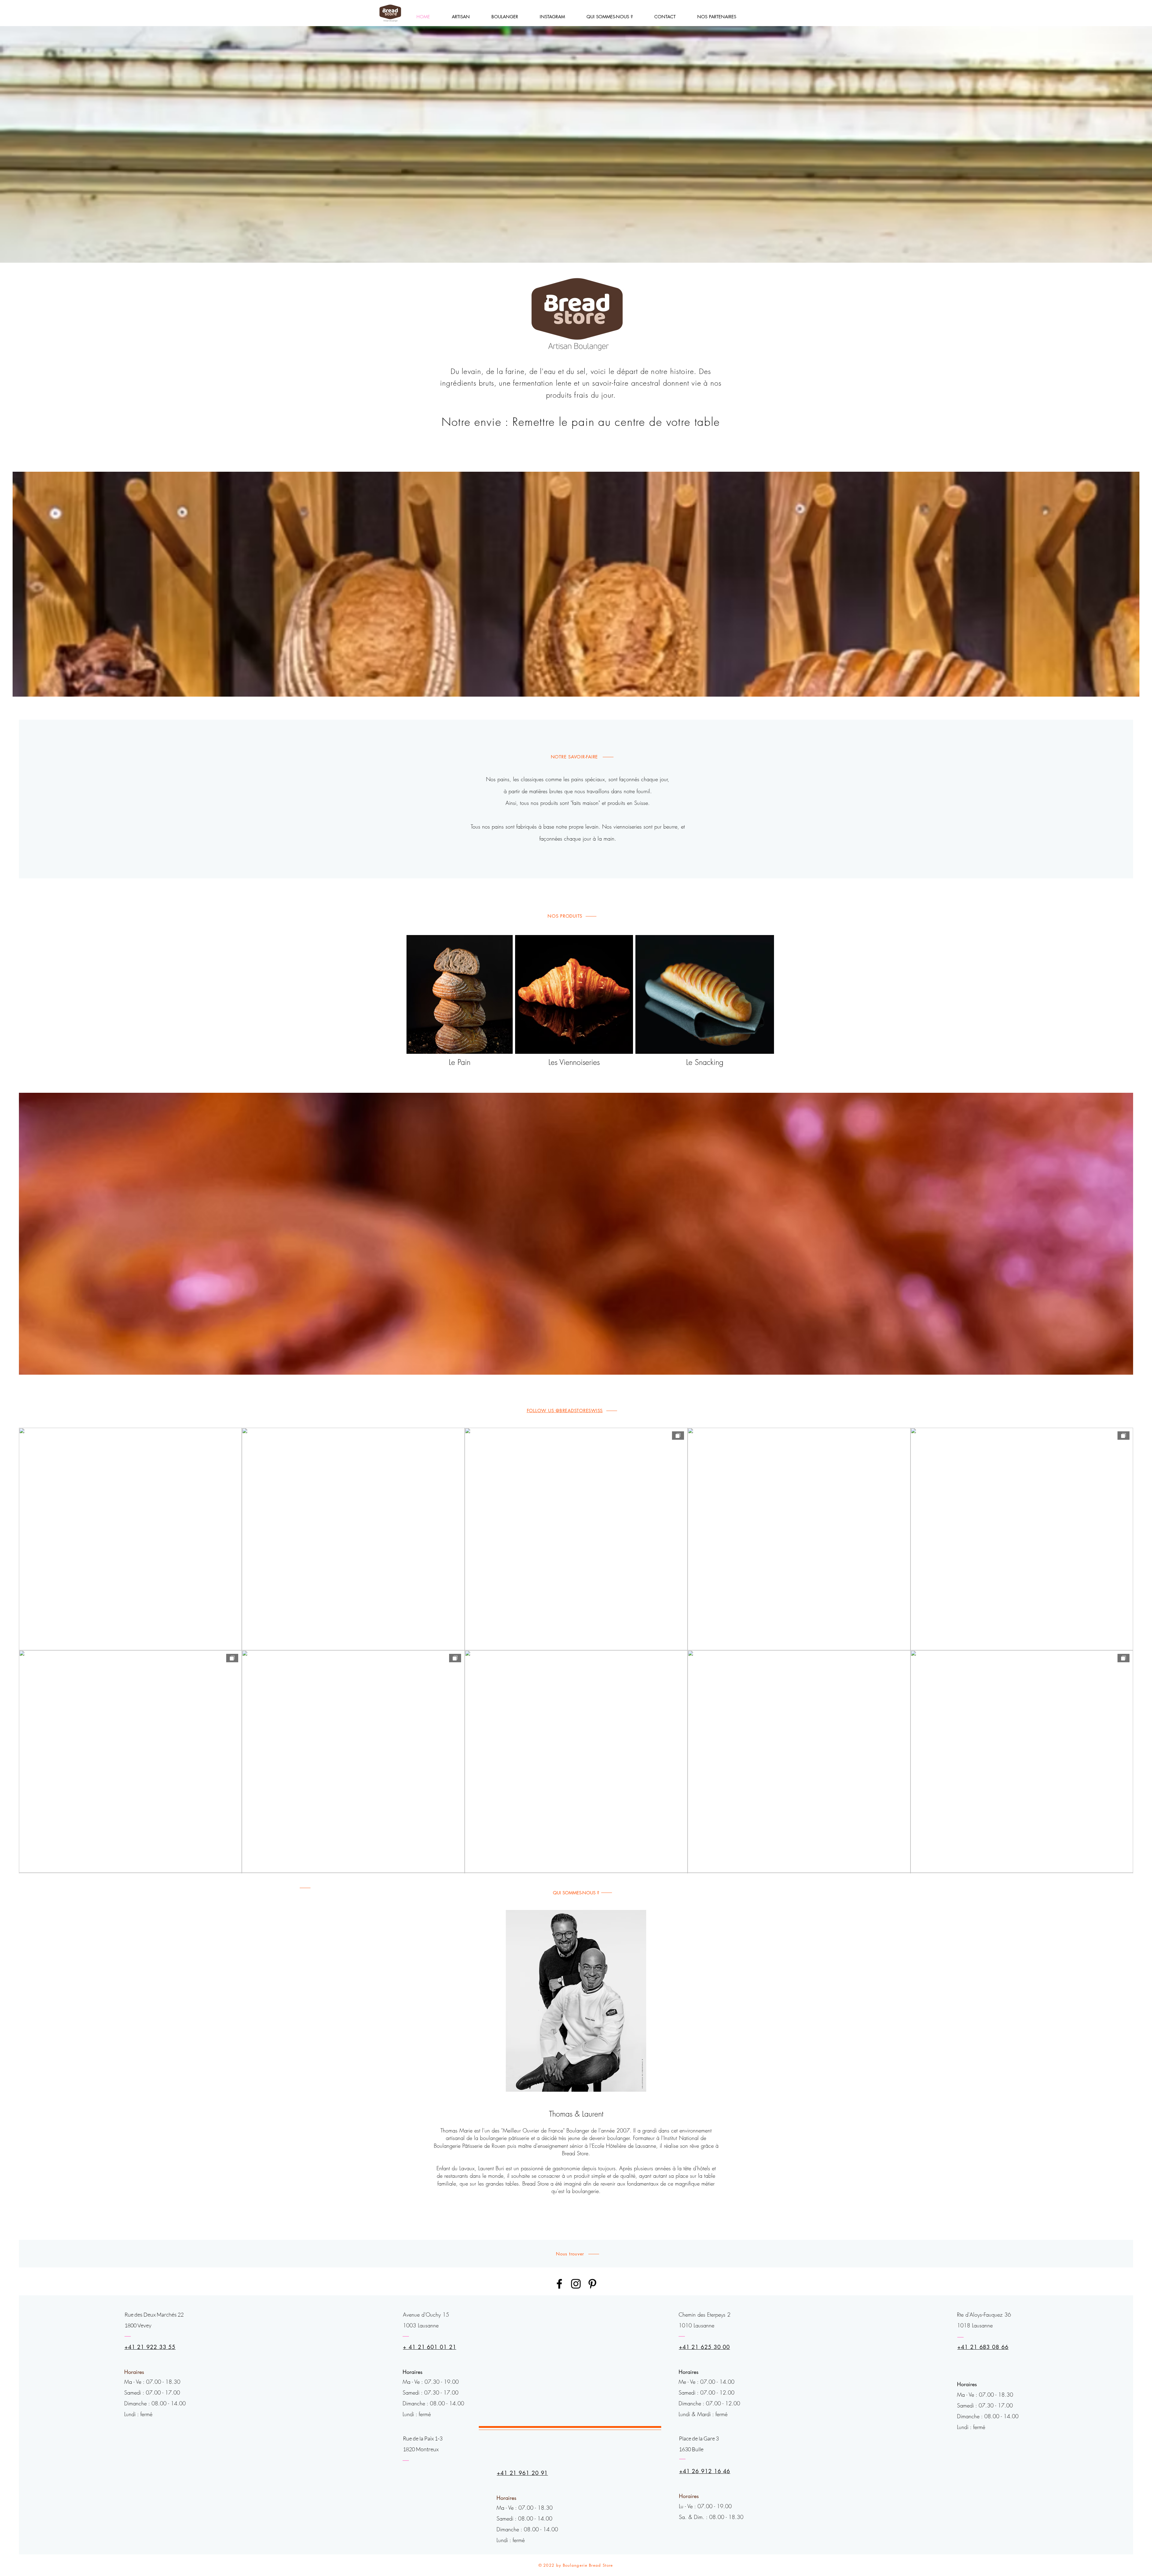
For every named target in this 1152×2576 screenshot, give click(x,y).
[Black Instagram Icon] (576, 2284)
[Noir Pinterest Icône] (592, 2284)
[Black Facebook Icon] (559, 2284)
